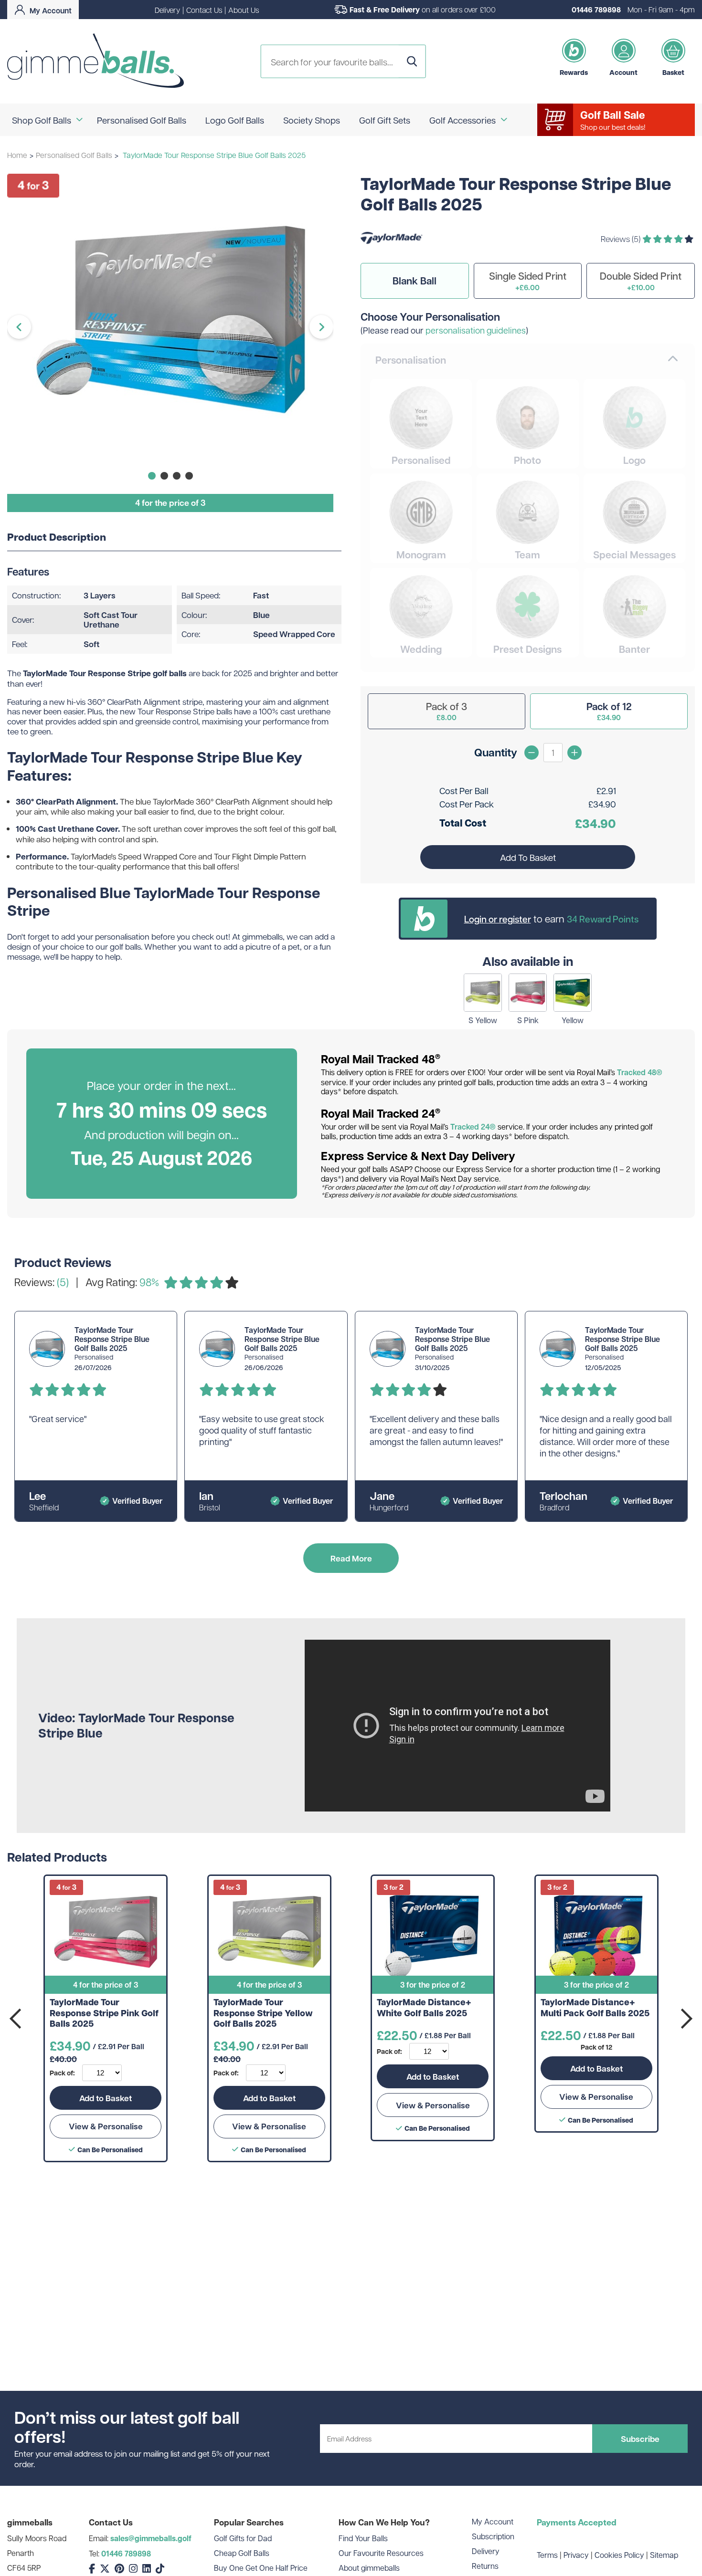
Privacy (576, 2555)
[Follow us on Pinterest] (119, 2569)
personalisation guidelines (476, 330)
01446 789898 (596, 10)
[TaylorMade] (392, 251)
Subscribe (640, 2439)
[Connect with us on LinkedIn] (147, 2569)
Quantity (496, 752)
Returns (485, 2566)
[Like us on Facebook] (92, 2569)
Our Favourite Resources (381, 2553)
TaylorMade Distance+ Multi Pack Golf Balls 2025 (595, 2008)
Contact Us (204, 10)
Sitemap (664, 2555)
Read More (351, 1558)
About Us (244, 10)
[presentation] (17, 2019)
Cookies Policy (619, 2555)
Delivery (167, 10)
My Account (493, 2521)
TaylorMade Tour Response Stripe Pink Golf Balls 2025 (104, 2013)
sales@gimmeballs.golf (151, 2538)
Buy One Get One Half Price (261, 2568)
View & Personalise (106, 2126)
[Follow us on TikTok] (160, 2569)
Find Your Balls (363, 2538)
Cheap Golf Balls (242, 2553)
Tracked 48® (640, 1072)
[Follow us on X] (105, 2569)
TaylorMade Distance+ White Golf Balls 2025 (424, 2008)
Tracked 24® (473, 1127)
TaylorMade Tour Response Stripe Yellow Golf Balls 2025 (263, 2013)
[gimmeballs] (96, 61)
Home (17, 155)
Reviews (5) (622, 239)
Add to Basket (106, 2098)
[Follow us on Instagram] (133, 2569)
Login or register (498, 919)
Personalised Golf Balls (74, 155)
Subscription (493, 2536)
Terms (547, 2555)
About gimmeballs (369, 2568)
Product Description (57, 537)
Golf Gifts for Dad (243, 2538)
